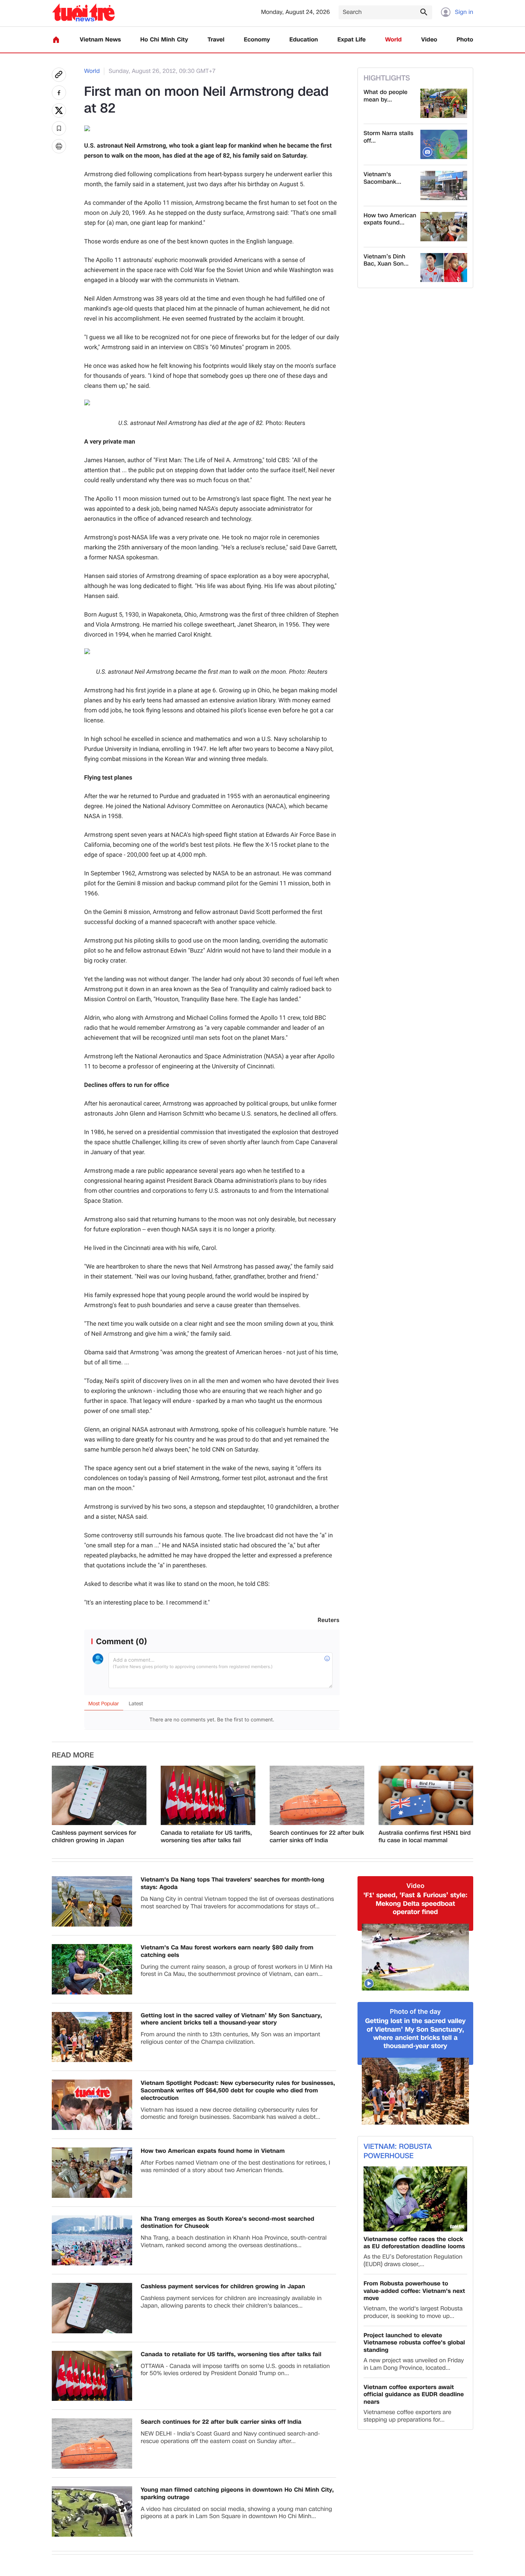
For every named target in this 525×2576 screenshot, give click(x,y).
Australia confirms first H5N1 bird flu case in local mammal (425, 1837)
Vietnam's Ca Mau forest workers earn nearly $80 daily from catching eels (227, 1952)
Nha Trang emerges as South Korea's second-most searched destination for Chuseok (227, 2223)
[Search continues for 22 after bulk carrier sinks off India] (317, 1795)
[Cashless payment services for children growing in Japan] (99, 1795)
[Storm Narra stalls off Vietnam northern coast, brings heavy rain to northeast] (444, 144)
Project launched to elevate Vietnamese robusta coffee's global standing (414, 2343)
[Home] (56, 40)
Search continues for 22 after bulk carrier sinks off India (317, 1837)
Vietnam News (100, 40)
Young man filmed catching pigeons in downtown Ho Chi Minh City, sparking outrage (237, 2494)
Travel (216, 40)
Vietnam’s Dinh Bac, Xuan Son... (386, 261)
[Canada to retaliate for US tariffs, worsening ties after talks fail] (208, 1795)
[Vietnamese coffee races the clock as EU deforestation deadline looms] (415, 2199)
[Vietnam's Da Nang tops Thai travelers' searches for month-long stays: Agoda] (92, 1901)
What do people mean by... (386, 96)
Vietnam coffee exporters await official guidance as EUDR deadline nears (414, 2395)
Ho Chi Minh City (164, 40)
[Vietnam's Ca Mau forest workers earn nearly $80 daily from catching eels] (92, 1969)
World (393, 40)
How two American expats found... (390, 219)
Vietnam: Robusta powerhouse (398, 2151)
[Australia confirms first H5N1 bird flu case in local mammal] (426, 1795)
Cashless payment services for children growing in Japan (94, 1837)
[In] (59, 146)
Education (304, 40)
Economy (257, 40)
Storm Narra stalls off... (388, 137)
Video (429, 40)
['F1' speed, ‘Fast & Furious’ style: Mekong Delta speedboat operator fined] (415, 1957)
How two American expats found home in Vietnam (213, 2151)
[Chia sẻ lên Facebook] (59, 93)
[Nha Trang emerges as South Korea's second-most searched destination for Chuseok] (92, 2241)
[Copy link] (59, 75)
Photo (465, 40)
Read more (73, 1755)
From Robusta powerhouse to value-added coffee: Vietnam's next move (414, 2291)
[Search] (424, 12)
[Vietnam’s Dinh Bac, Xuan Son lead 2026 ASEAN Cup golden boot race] (444, 268)
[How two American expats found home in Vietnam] (444, 227)
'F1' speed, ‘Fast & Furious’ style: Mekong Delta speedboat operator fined (415, 1904)
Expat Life (352, 40)
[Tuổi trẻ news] (83, 12)
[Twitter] (59, 110)
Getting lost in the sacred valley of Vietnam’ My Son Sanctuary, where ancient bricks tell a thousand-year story (231, 2019)
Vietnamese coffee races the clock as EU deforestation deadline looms (414, 2243)
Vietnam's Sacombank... (382, 178)
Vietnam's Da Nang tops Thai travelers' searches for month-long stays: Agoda (232, 1884)
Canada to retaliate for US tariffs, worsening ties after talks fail (206, 1837)
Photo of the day (416, 2012)
